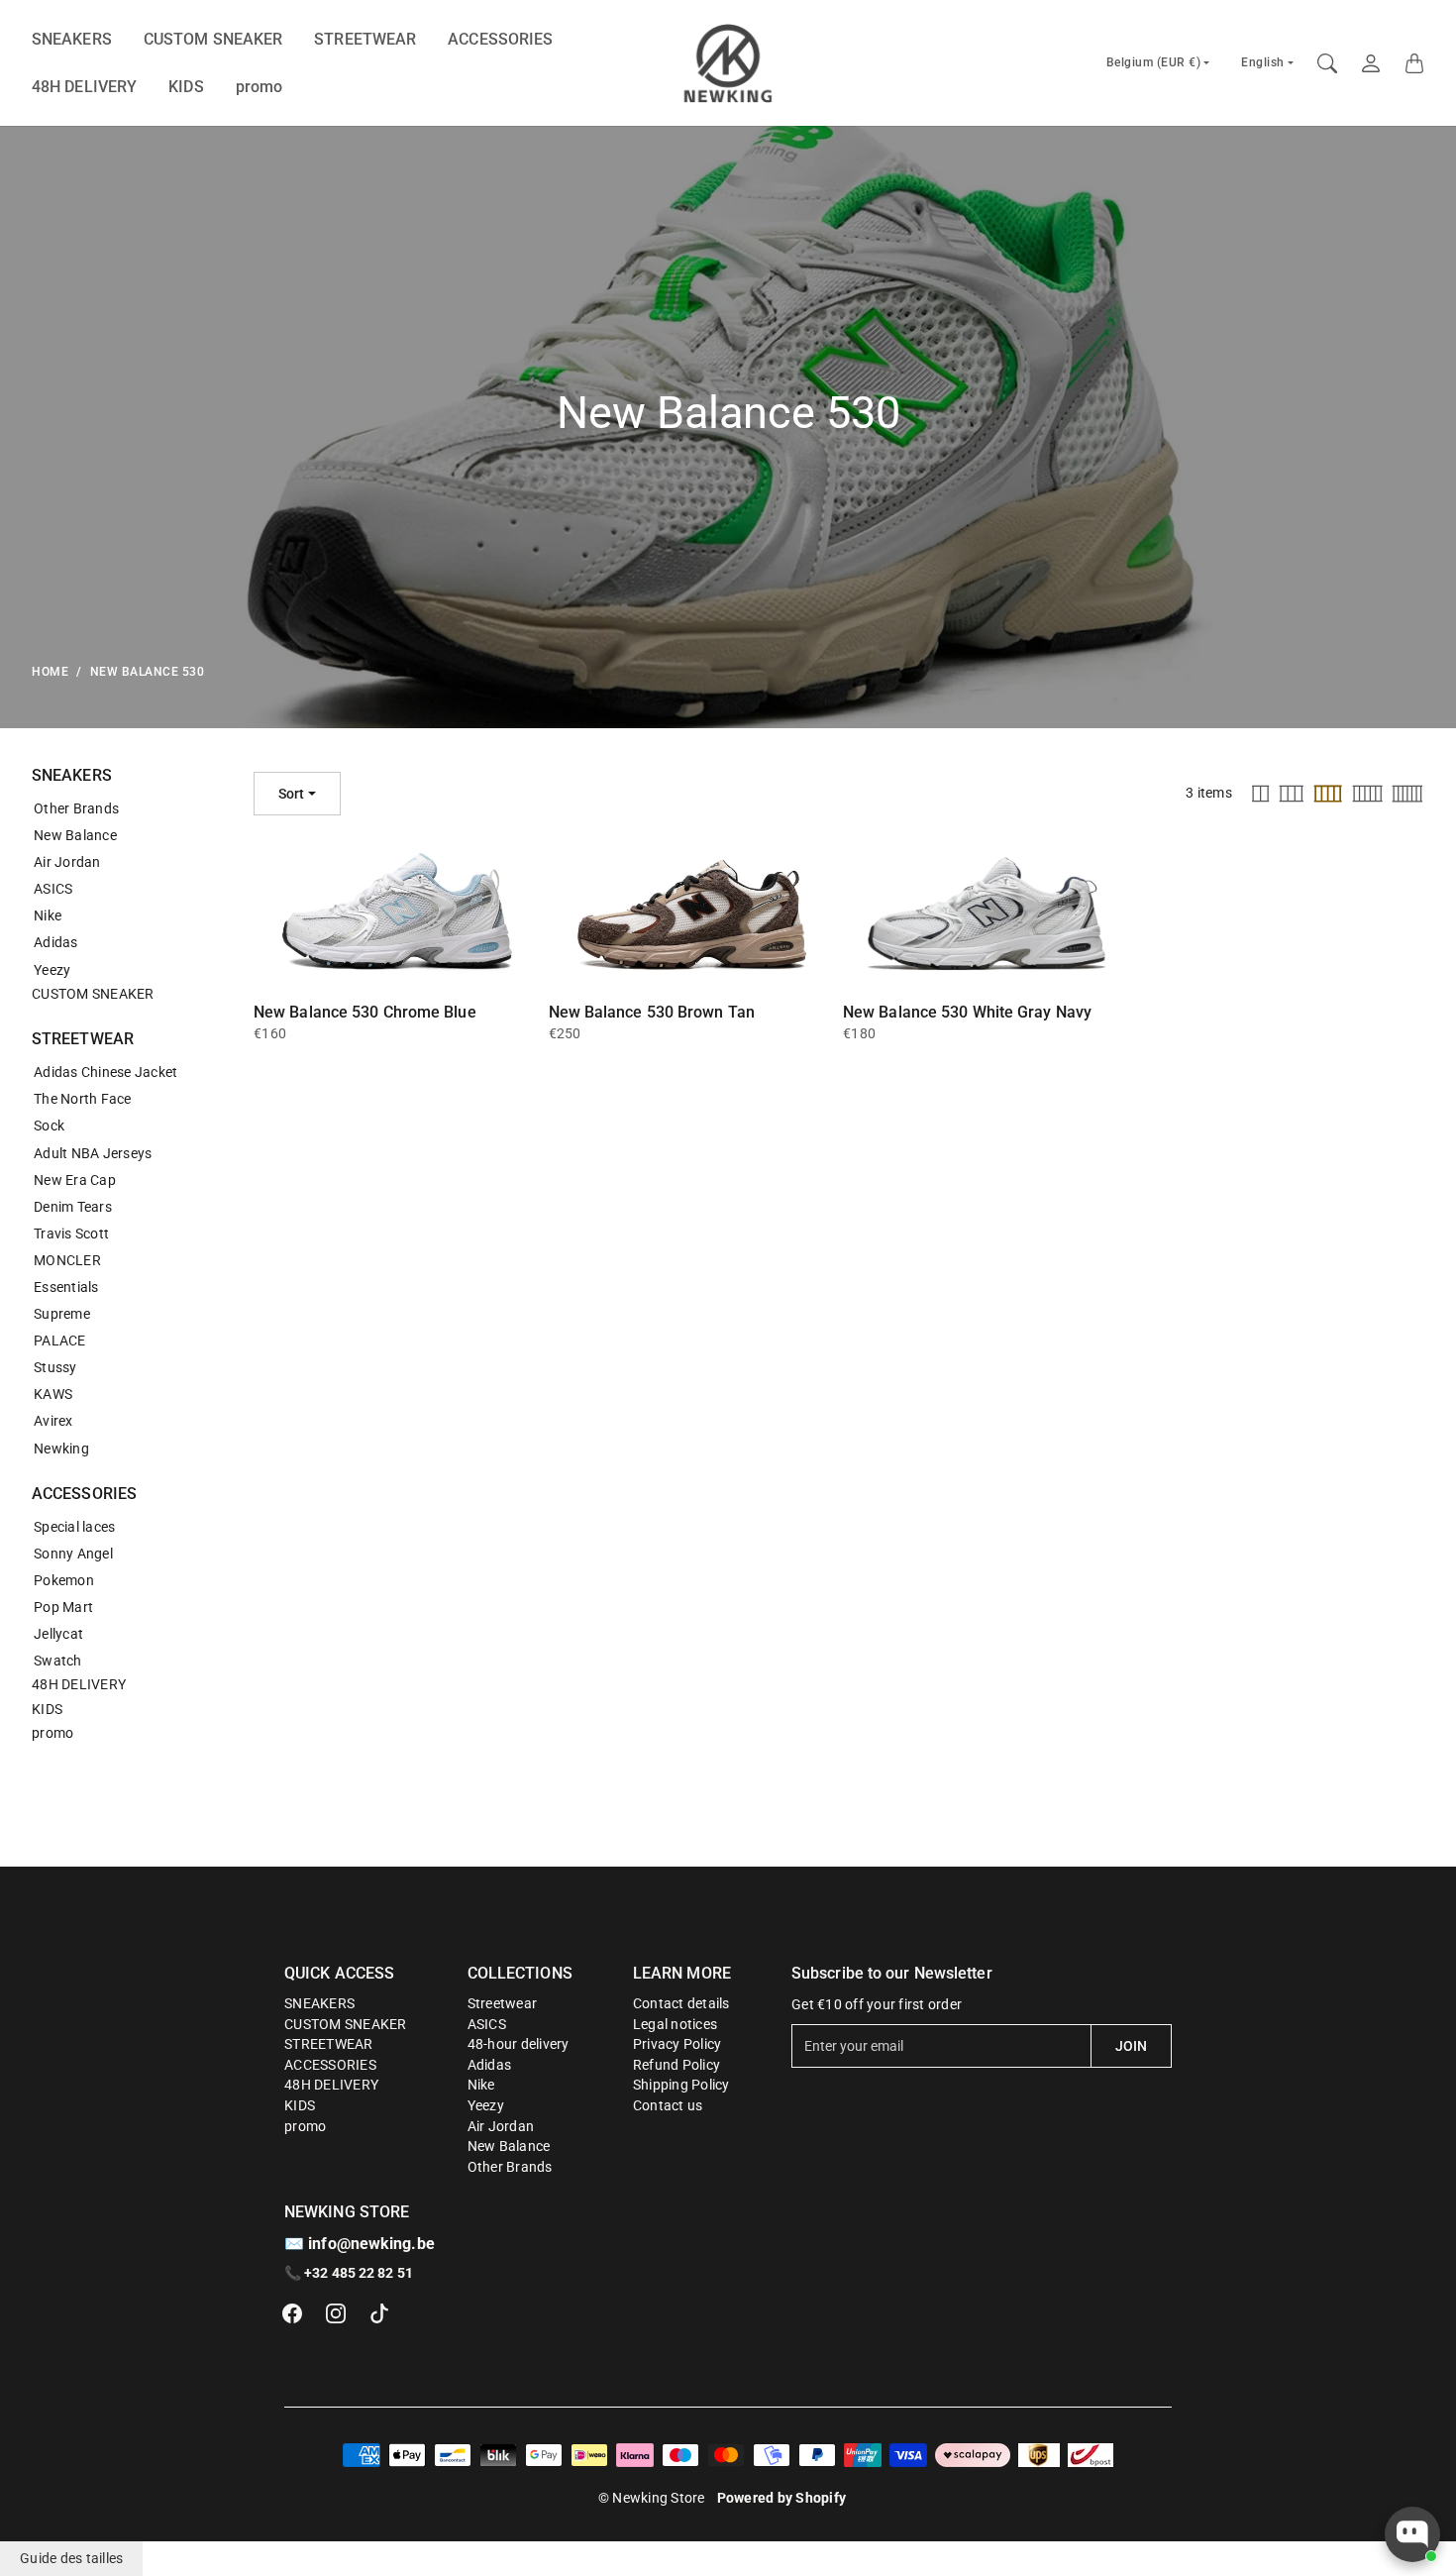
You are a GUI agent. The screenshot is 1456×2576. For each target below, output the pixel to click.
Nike (48, 915)
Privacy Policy (677, 2044)
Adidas (56, 942)
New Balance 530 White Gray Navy (967, 1012)
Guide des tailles (71, 2558)
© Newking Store (652, 2498)
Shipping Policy (681, 2085)
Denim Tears (73, 1207)
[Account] (1371, 63)
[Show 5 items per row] (1367, 794)
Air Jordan (67, 862)
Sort (291, 794)
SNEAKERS (72, 39)
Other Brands (76, 808)
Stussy (55, 1367)
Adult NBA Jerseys (93, 1153)
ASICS (53, 889)
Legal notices (675, 2024)
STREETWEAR (365, 39)
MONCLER (67, 1260)
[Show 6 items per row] (1407, 794)
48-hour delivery (519, 2044)
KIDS (186, 87)
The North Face (83, 1099)
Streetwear (503, 2003)
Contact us (668, 2105)
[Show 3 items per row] (1292, 794)
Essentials (66, 1287)
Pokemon (64, 1580)
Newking (61, 1449)
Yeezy (52, 970)
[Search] (1327, 63)
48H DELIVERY (84, 87)
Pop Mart (63, 1607)
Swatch (58, 1661)
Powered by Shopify (782, 2498)
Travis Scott (71, 1234)
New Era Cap (75, 1180)
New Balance (75, 835)
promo (260, 87)
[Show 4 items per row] (1328, 794)
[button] (292, 2313)
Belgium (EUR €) (1154, 62)
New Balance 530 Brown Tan (652, 1012)
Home (50, 672)
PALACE (60, 1341)
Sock (49, 1126)
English (1263, 62)
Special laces (74, 1527)
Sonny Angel (73, 1554)
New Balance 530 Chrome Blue (365, 1012)
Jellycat (58, 1634)
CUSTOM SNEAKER (213, 39)
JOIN (1131, 2046)
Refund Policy (676, 2065)
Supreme (62, 1314)
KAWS (53, 1394)
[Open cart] (1414, 63)
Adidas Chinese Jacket (105, 1072)
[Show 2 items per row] (1260, 794)
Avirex (53, 1421)
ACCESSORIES (500, 39)
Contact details (681, 2003)
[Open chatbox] (1412, 2534)
